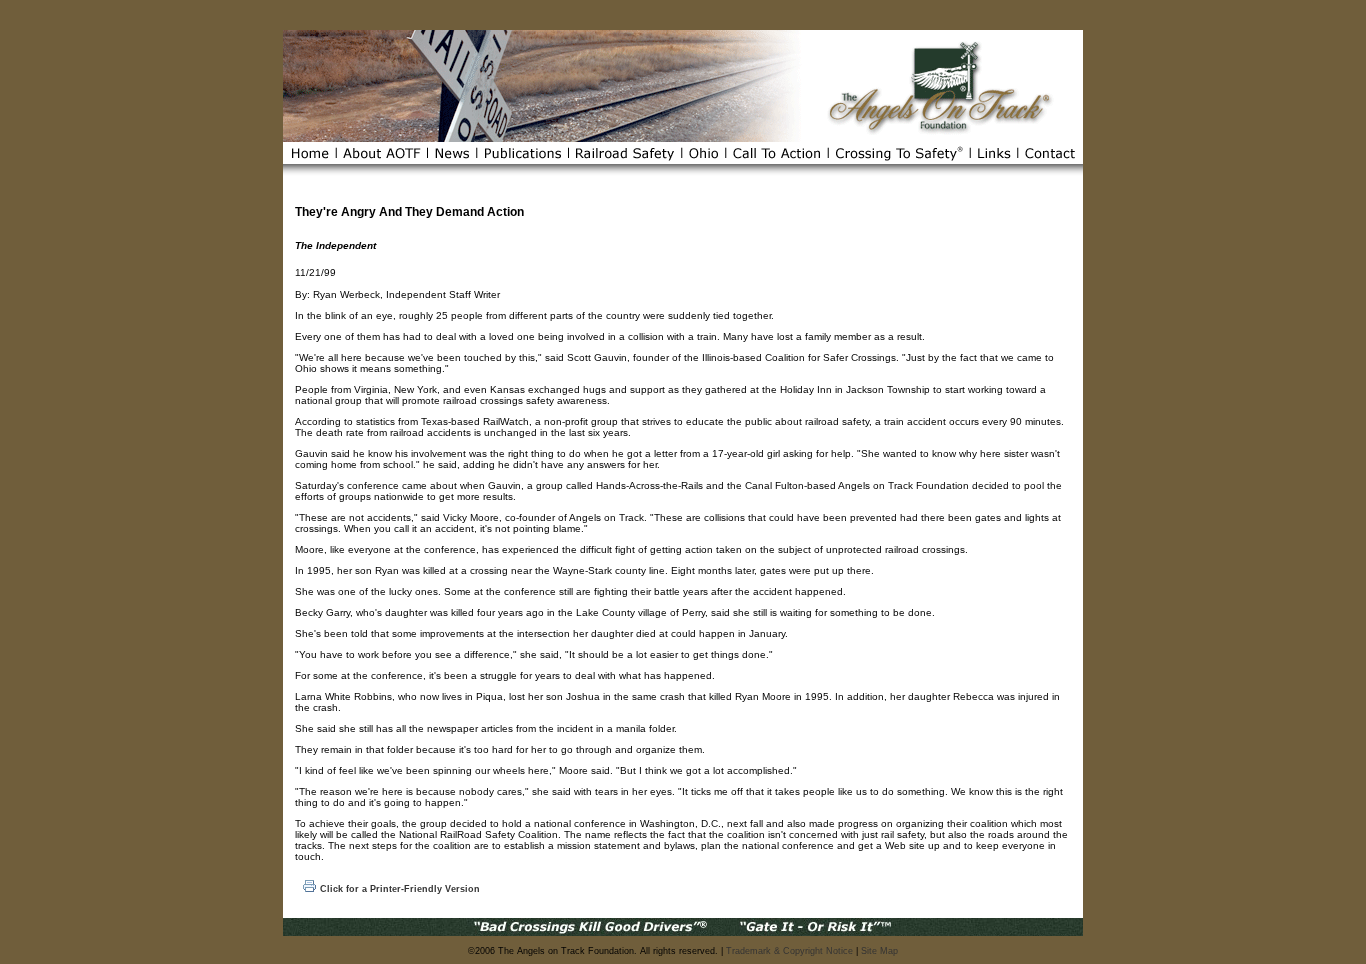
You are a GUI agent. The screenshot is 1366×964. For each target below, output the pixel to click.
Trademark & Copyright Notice (789, 951)
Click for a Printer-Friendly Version (400, 889)
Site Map (879, 951)
